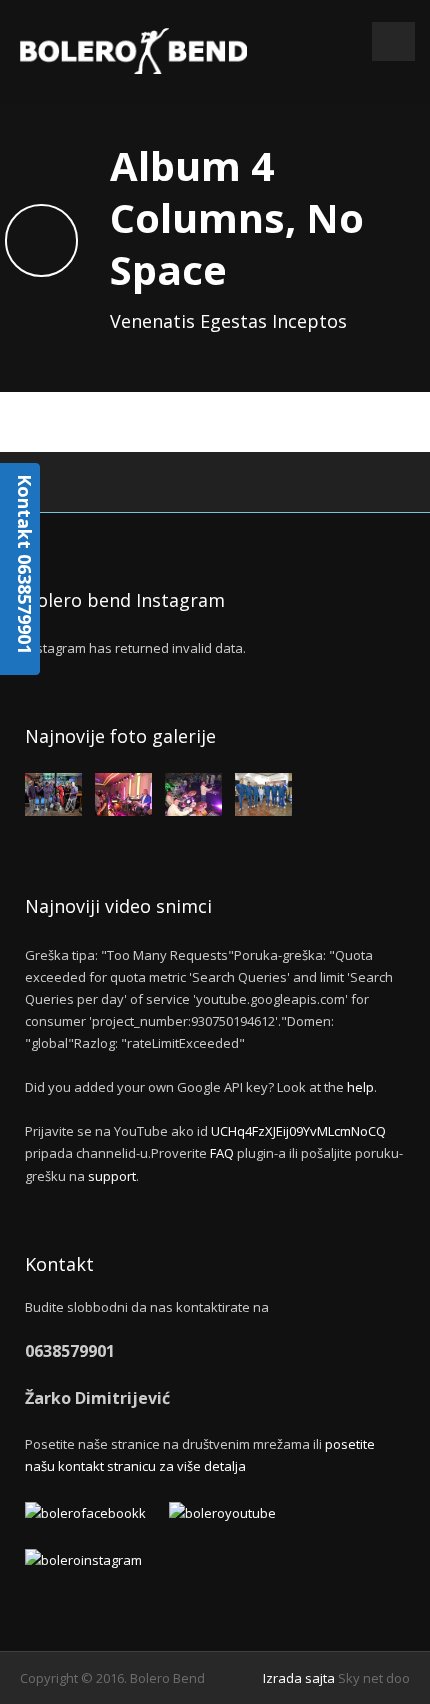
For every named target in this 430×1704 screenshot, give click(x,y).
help (360, 1087)
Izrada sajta (299, 1678)
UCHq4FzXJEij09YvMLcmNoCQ (298, 1131)
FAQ (222, 1153)
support (112, 1176)
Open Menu (393, 41)
